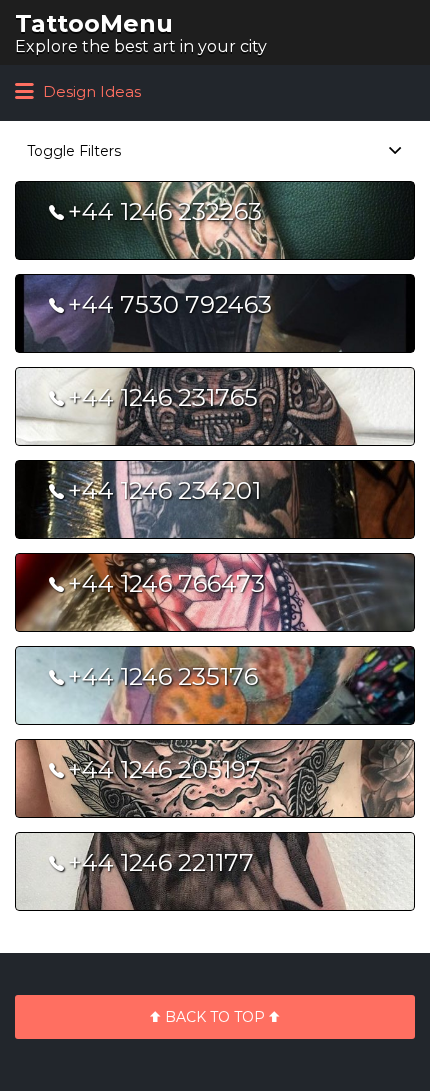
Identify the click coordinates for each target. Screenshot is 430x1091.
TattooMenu (94, 23)
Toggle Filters (74, 151)
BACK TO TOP (215, 1017)
